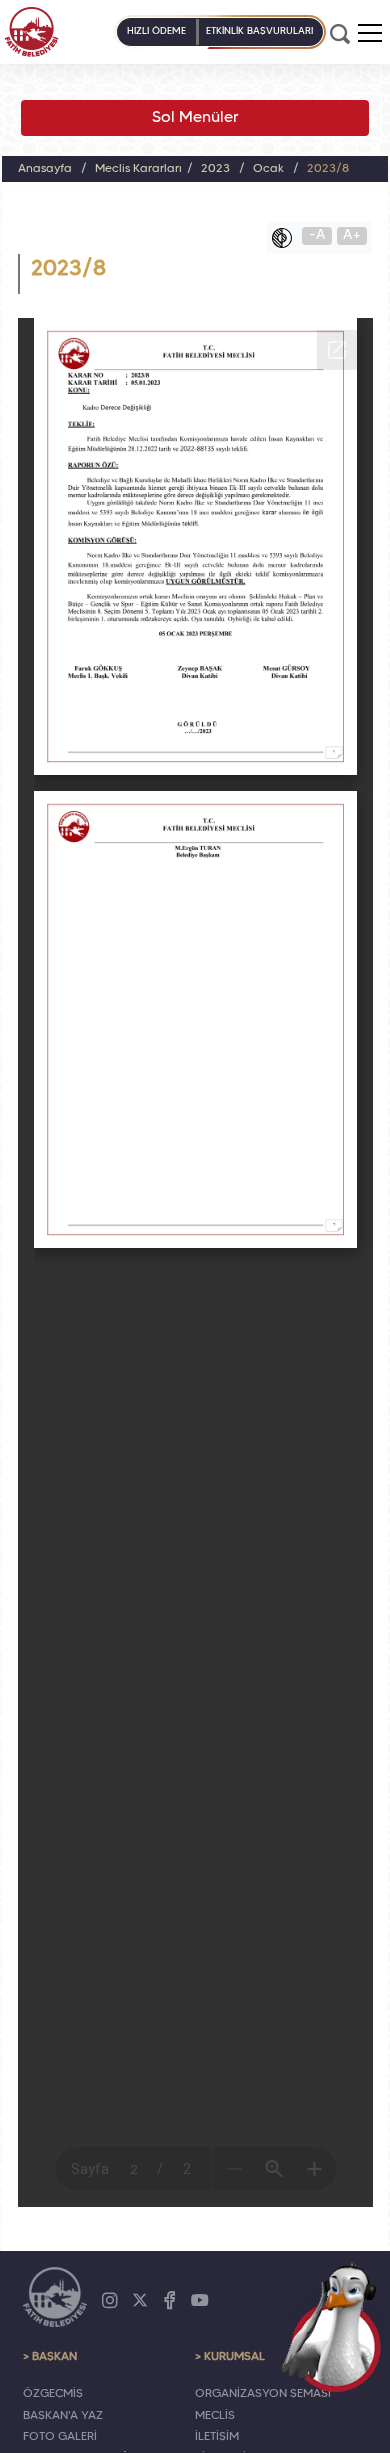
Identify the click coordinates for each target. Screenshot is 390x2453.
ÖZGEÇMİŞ (53, 2394)
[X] (140, 2301)
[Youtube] (200, 2301)
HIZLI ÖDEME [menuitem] (156, 31)
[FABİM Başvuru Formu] (336, 2325)
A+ (352, 235)
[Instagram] (110, 2301)
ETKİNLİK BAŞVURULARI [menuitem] (259, 31)
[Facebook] (170, 2301)
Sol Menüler (195, 118)
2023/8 (328, 169)
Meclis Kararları (138, 169)
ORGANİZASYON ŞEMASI (263, 2394)
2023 (215, 169)
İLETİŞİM (217, 2437)
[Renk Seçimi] (287, 238)
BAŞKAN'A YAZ (63, 2416)
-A (317, 235)
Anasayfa (45, 169)
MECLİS (215, 2416)
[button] (370, 33)
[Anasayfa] (31, 32)
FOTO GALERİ (60, 2437)
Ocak (268, 169)
